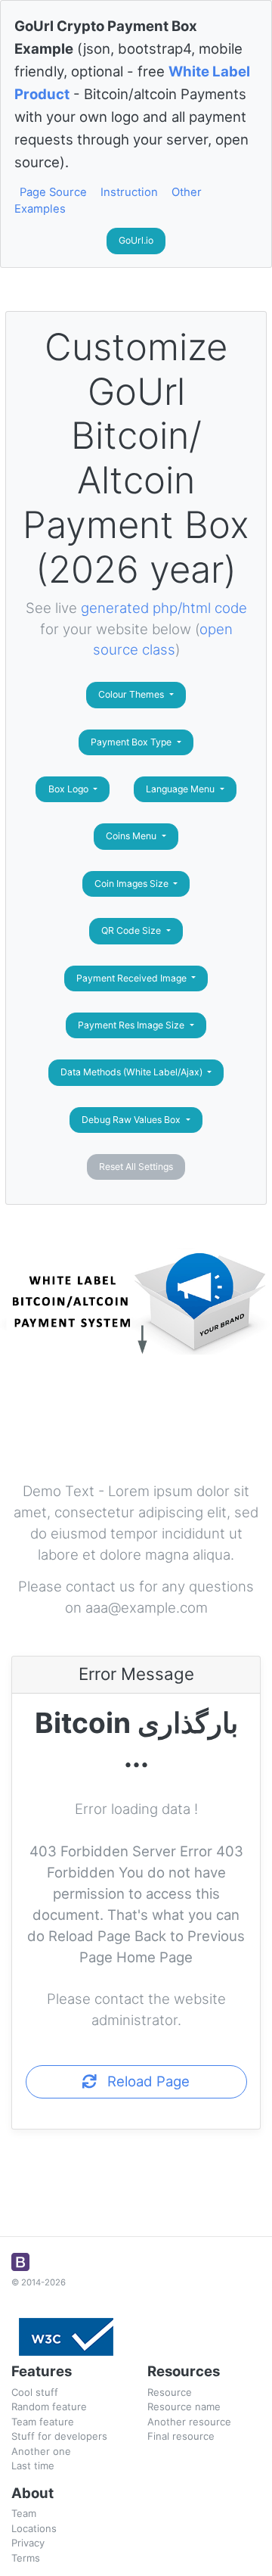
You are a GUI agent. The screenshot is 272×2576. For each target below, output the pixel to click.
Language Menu (181, 789)
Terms (26, 2558)
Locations (34, 2528)
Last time (33, 2466)
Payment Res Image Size (132, 1025)
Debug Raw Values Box (132, 1120)
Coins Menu (132, 836)
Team (24, 2513)
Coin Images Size (133, 884)
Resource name (184, 2406)
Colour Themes (132, 694)
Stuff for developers (59, 2436)
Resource (170, 2392)
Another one (41, 2451)
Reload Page (143, 2081)
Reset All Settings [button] (136, 1167)
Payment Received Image (133, 978)
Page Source (53, 192)
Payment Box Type (132, 742)
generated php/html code (164, 608)
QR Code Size (132, 930)
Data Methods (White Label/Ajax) (133, 1072)
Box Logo (70, 789)
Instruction (129, 192)
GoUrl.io (136, 240)
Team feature (43, 2422)
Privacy (28, 2543)
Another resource (189, 2422)
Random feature (49, 2406)
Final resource (181, 2436)
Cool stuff (35, 2392)
